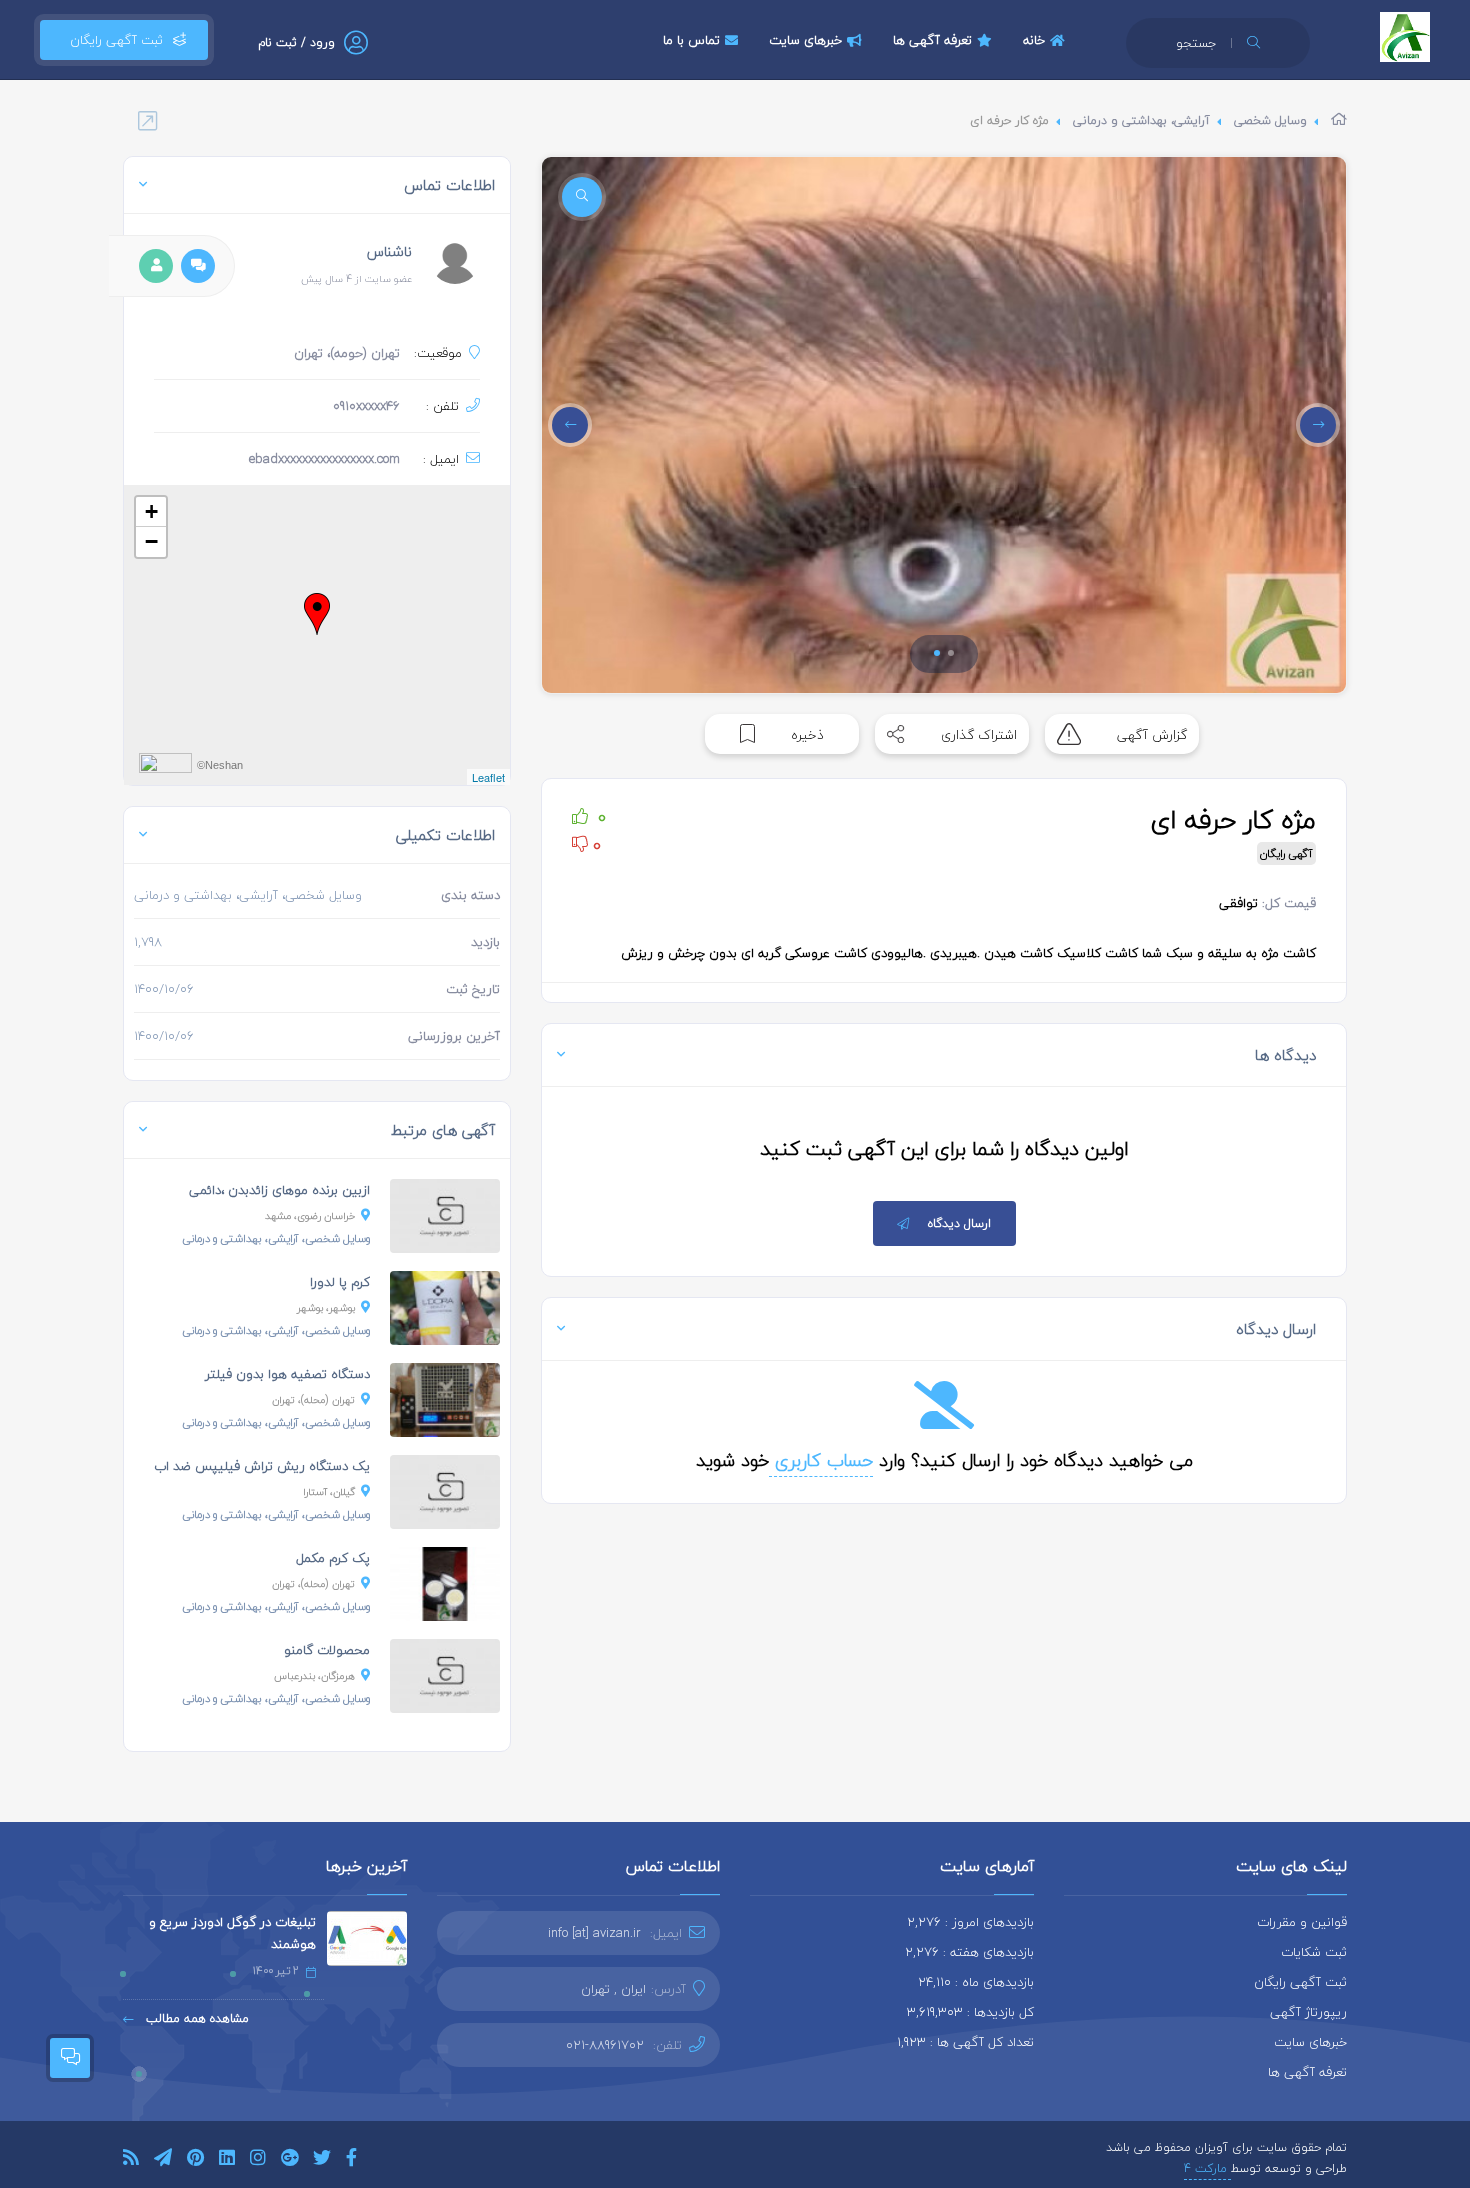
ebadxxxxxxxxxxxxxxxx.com (324, 459)
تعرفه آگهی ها (932, 40)
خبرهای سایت (805, 40)
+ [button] (151, 511)
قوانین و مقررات (1302, 1922)
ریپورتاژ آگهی (1308, 2012)
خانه (1034, 40)
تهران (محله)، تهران (313, 1399)
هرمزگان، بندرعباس (314, 1675)
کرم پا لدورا (340, 1282)
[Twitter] (322, 2160)
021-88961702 (605, 2045)
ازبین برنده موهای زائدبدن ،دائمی (279, 1190)
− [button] (151, 541)
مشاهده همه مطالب (195, 2018)
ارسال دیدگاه (959, 1223)
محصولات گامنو (327, 1650)
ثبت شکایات (1314, 1952)
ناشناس (389, 251)
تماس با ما (691, 40)
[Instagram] (258, 2160)
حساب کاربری (821, 1460)
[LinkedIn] (227, 2160)
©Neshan (220, 765)
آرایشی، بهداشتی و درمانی (1141, 120)
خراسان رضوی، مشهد (310, 1215)
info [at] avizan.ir (594, 1933)
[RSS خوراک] (131, 2160)
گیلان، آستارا (329, 1491)
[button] (937, 653)
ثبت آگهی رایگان (112, 40)
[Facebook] (351, 2160)
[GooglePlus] (289, 2160)
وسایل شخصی (1270, 120)
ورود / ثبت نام (296, 42)
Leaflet (488, 777)
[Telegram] (163, 2160)
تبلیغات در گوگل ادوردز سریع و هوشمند (232, 1933)
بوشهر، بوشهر (326, 1307)
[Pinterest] (195, 2160)
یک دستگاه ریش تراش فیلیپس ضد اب (262, 1466)
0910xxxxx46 (366, 406)
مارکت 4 (1207, 2168)
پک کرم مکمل (333, 1558)
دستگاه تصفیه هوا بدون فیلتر (287, 1374)
